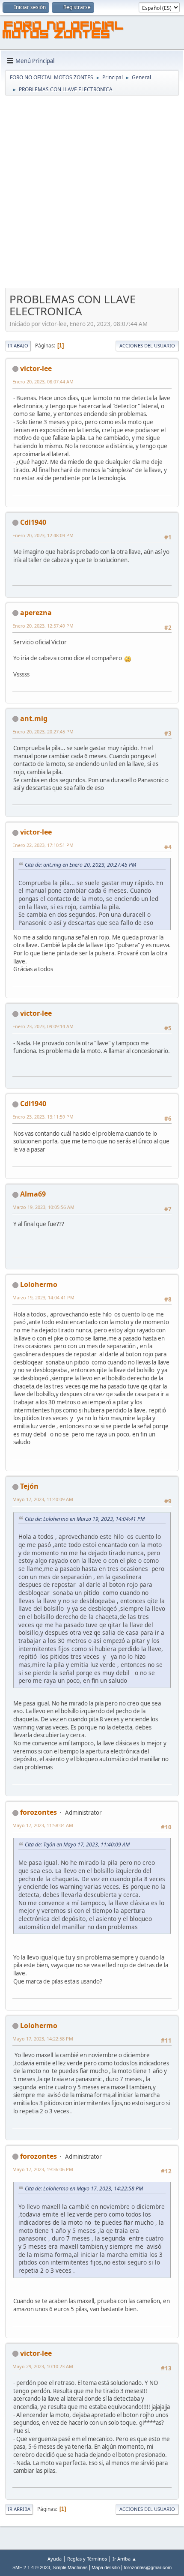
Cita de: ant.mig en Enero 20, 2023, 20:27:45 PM (80, 865)
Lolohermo (39, 1284)
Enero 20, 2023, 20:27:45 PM (43, 732)
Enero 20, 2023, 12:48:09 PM (43, 535)
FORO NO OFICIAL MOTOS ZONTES (63, 31)
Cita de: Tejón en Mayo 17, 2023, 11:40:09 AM (77, 1844)
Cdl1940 (33, 522)
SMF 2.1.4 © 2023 (31, 2567)
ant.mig (34, 718)
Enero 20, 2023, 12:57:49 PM (43, 626)
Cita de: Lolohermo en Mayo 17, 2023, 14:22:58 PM (84, 2189)
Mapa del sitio (106, 2567)
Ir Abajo (18, 346)
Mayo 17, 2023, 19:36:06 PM (43, 2169)
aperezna (36, 613)
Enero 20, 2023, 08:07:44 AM (43, 381)
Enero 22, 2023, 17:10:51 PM (43, 845)
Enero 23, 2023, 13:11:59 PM (43, 1117)
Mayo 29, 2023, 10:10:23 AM (43, 2366)
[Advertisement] (92, 193)
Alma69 (33, 1194)
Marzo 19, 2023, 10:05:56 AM (43, 1207)
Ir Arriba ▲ (125, 2559)
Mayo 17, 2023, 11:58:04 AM (43, 1825)
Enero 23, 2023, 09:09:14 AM (43, 1026)
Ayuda (55, 2559)
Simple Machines (70, 2567)
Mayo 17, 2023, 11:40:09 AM (43, 1499)
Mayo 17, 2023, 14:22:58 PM (43, 2039)
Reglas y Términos (87, 2559)
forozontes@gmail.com (148, 2567)
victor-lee (36, 368)
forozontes (39, 1812)
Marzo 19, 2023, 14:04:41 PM (43, 1297)
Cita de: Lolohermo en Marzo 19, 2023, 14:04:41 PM (85, 1519)
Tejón (29, 1486)
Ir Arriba (19, 2509)
